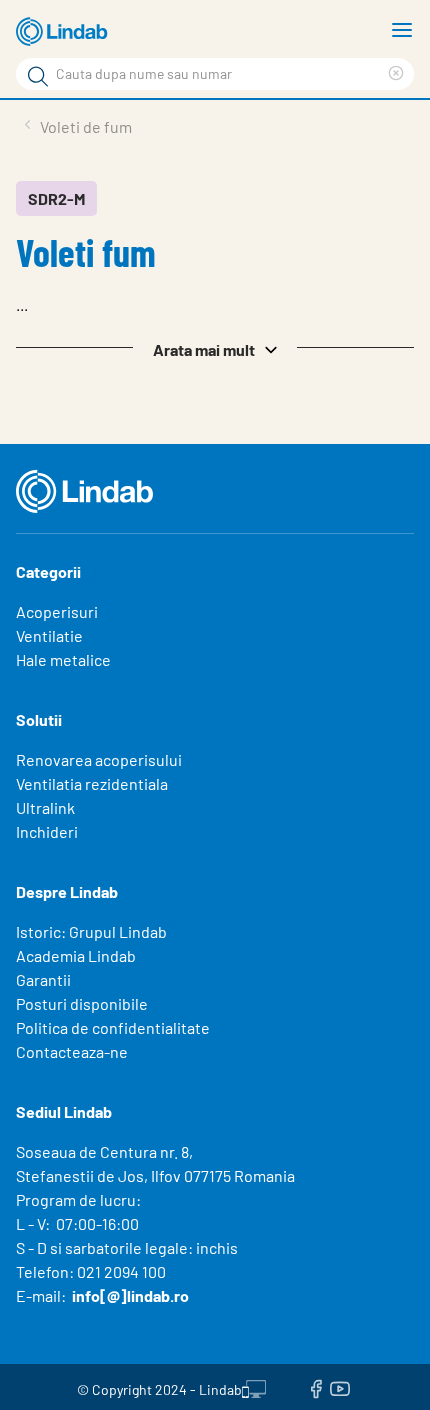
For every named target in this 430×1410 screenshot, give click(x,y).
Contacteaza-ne (72, 1051)
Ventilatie (49, 635)
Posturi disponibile (82, 1003)
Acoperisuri (57, 611)
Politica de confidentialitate (113, 1027)
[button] (215, 348)
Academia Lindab (76, 955)
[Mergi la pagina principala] (65, 32)
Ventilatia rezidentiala (92, 783)
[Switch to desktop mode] (254, 1387)
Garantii (43, 979)
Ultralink (45, 807)
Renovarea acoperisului (99, 759)
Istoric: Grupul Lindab (91, 931)
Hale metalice (63, 659)
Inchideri (47, 831)
